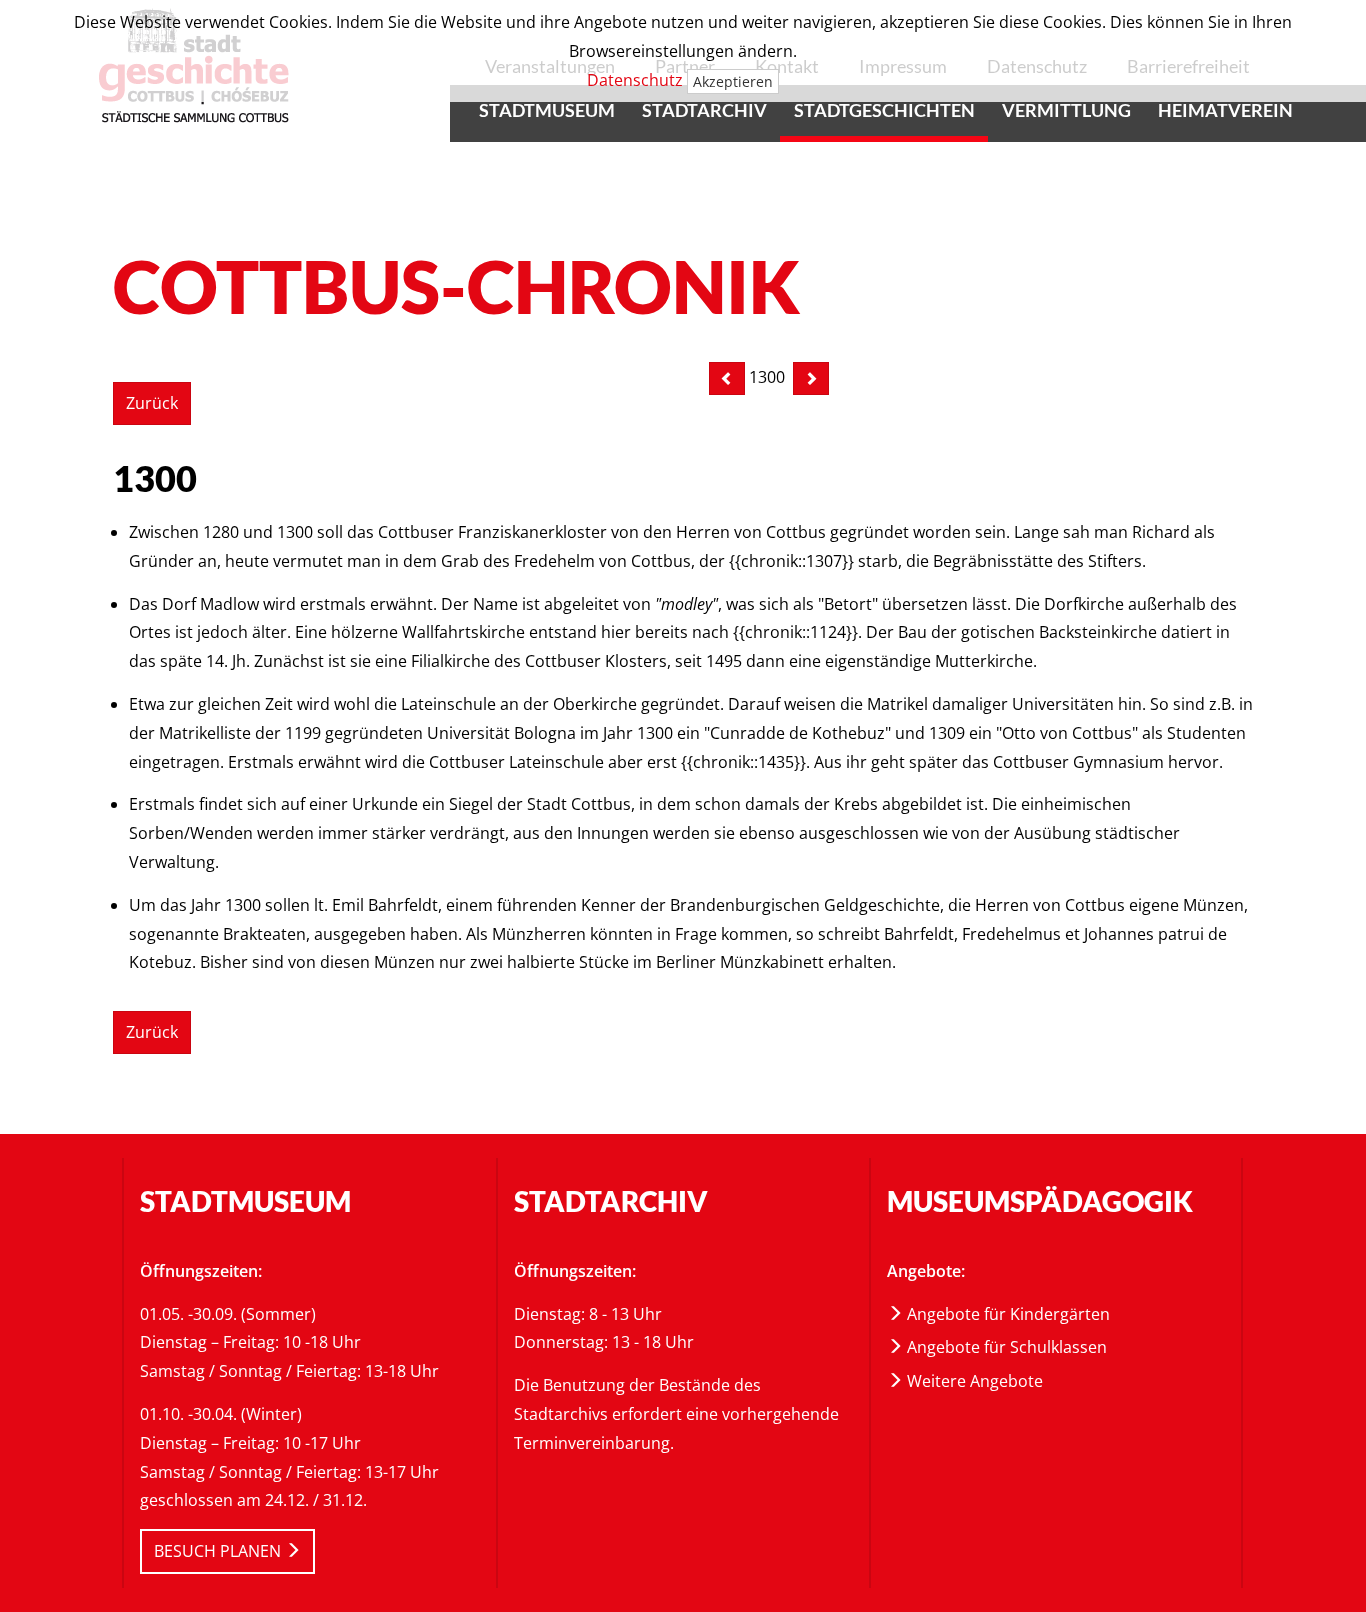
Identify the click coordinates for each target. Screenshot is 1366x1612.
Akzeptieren (733, 81)
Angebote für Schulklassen (1005, 1347)
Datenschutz (635, 80)
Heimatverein (1225, 110)
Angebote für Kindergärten (1006, 1314)
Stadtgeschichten (884, 110)
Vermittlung (1066, 110)
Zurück (152, 403)
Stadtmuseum (547, 110)
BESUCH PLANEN (219, 1551)
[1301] (811, 378)
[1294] (727, 378)
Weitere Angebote (973, 1381)
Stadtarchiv (704, 110)
